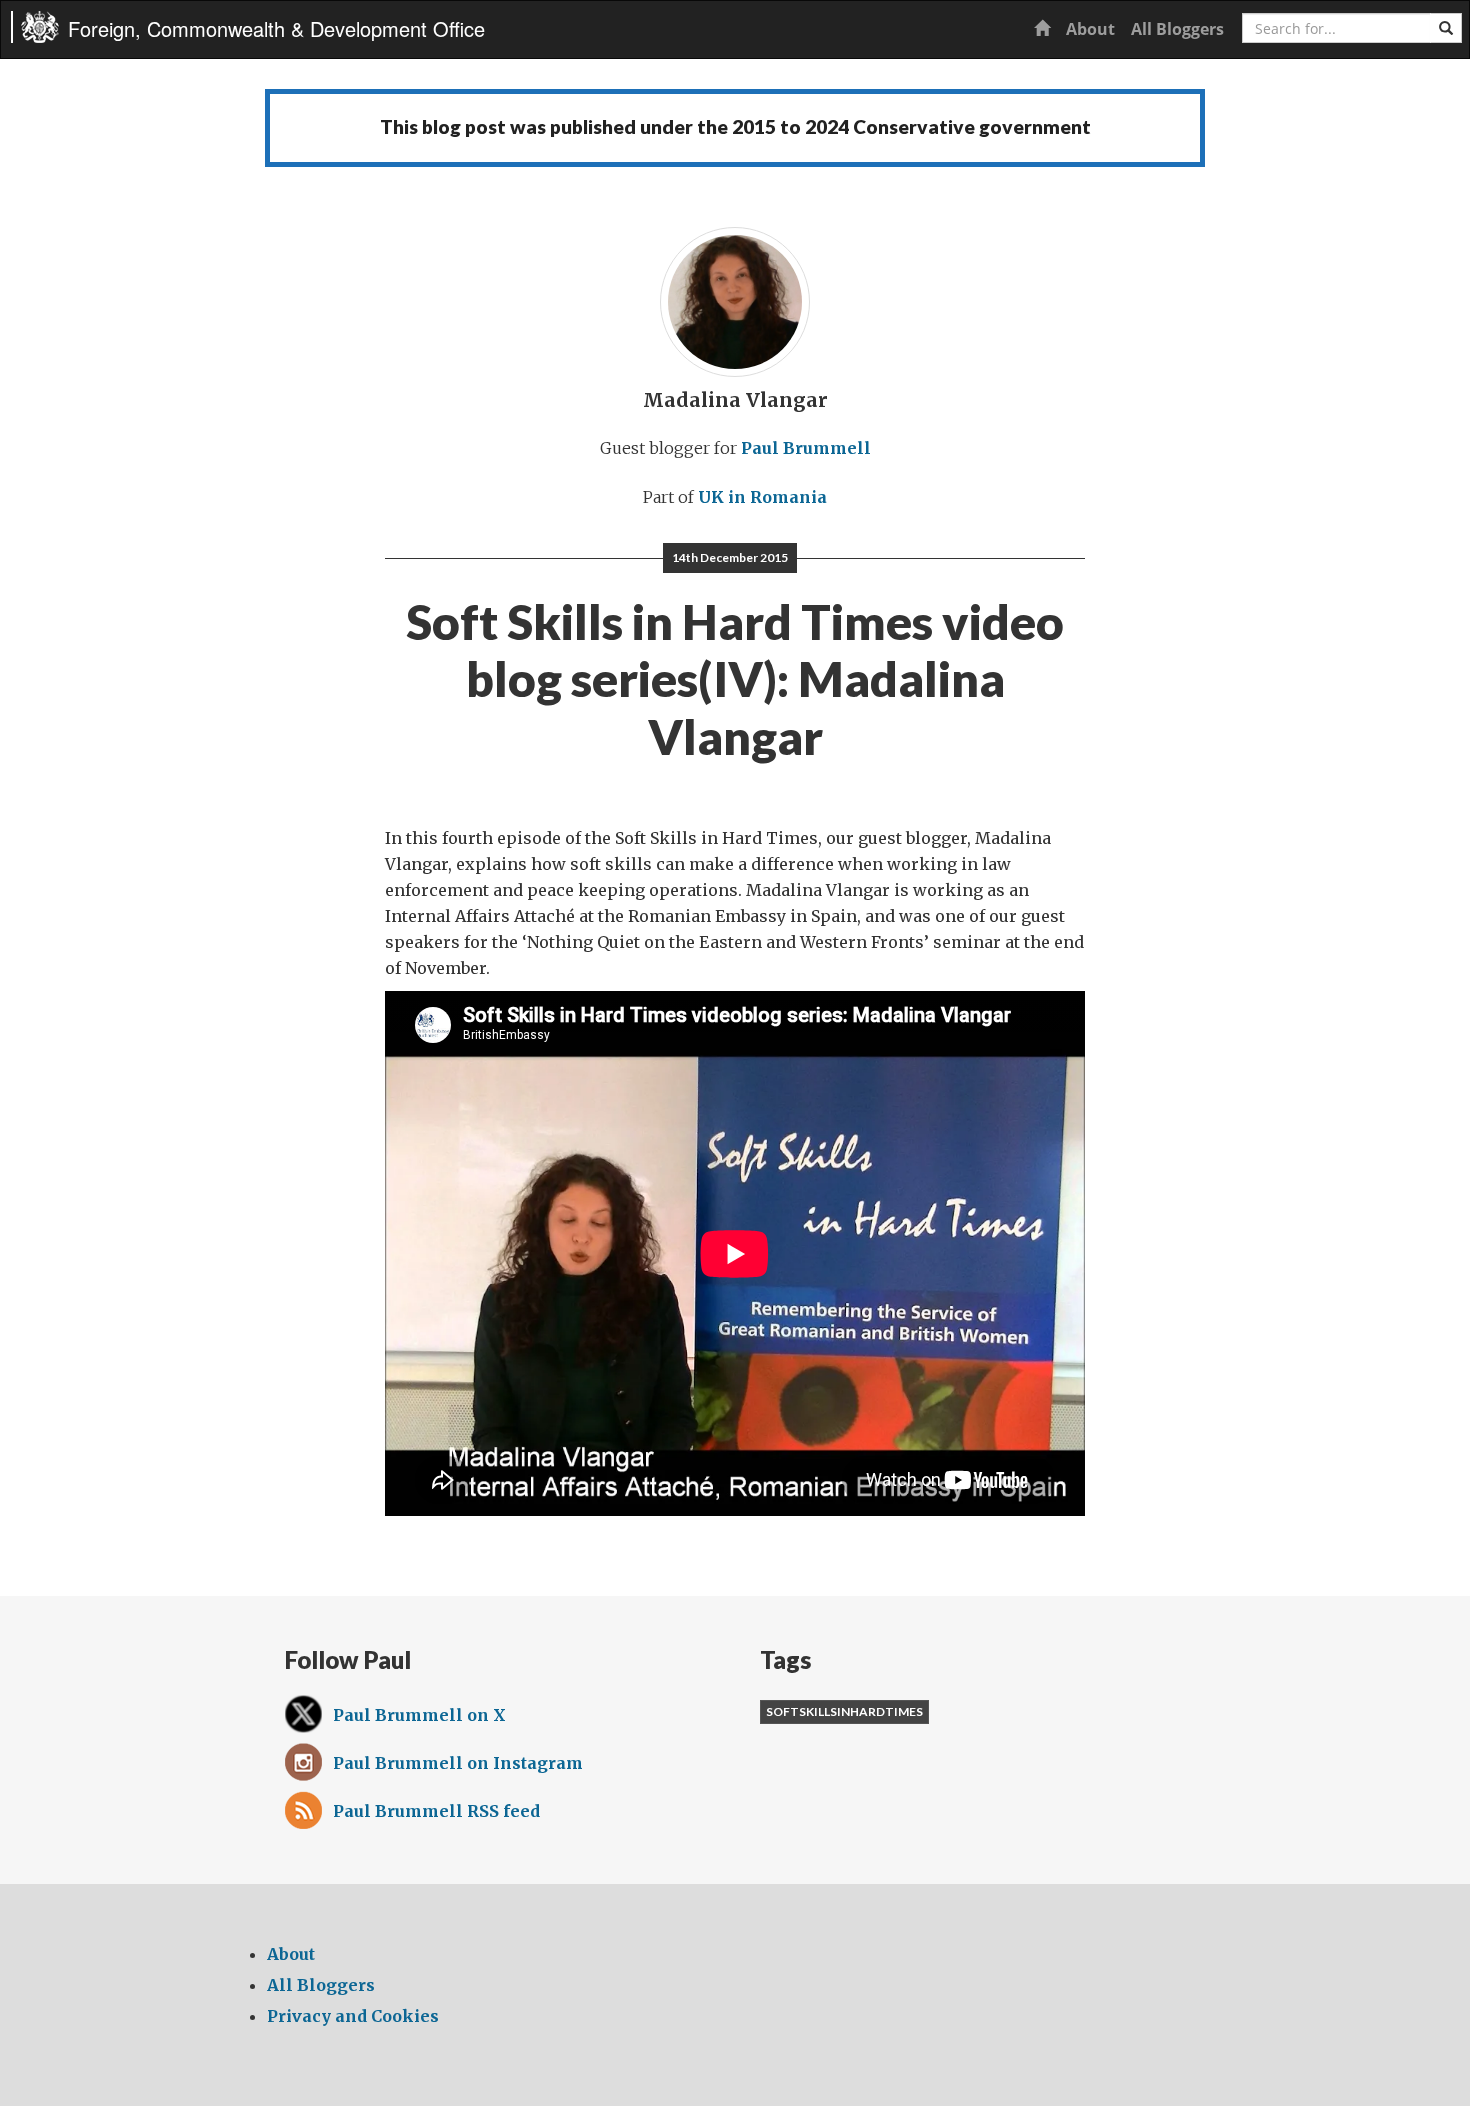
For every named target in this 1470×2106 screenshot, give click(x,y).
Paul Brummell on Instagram (458, 1763)
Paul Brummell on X (419, 1715)
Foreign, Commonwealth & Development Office (276, 28)
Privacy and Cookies (353, 2016)
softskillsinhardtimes (844, 1711)
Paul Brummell (806, 448)
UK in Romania (762, 497)
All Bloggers (1177, 29)
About (1090, 29)
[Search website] (1446, 28)
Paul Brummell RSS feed (436, 1811)
